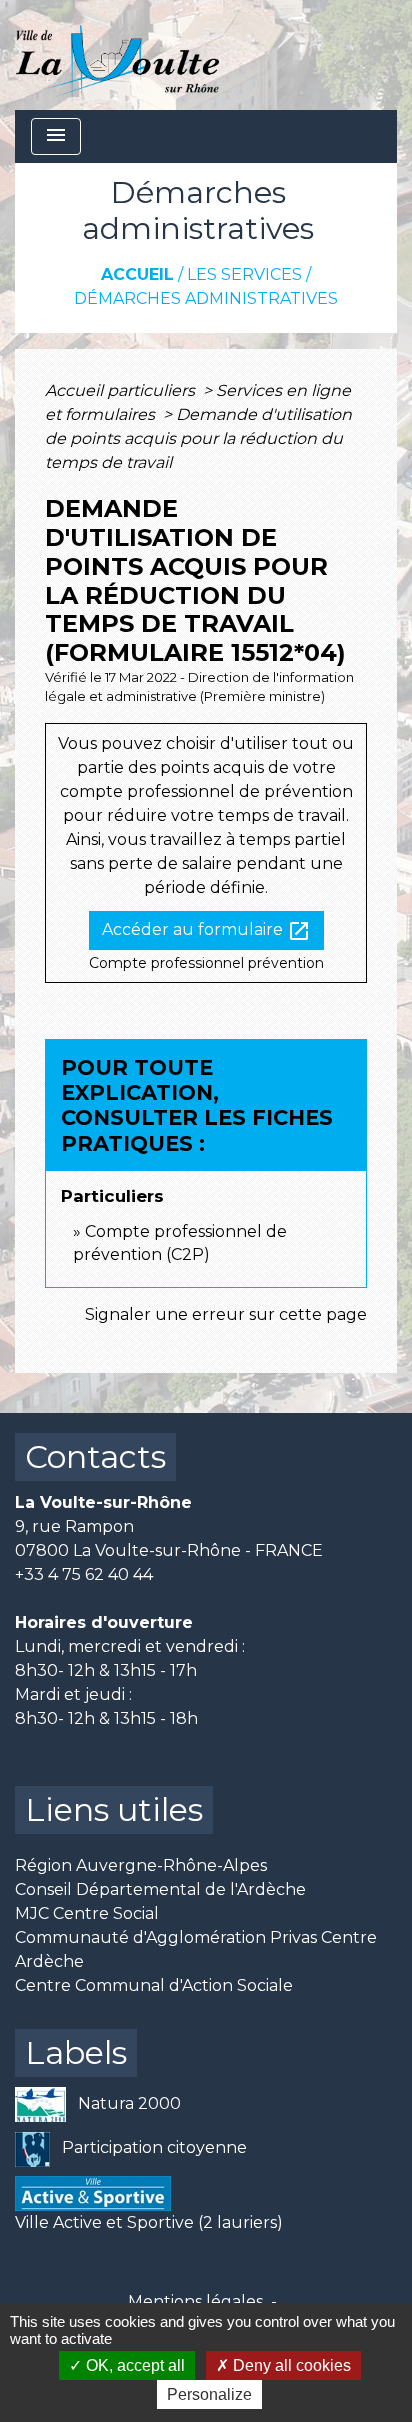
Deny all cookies (290, 2365)
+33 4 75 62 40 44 (84, 1574)
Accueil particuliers (122, 390)
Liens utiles (114, 1809)
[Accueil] (117, 55)
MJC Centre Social (87, 1913)
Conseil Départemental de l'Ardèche (160, 1889)
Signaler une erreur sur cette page (226, 1314)
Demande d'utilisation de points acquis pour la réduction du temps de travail (198, 438)
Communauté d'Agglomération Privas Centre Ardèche (196, 1949)
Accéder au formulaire (206, 931)
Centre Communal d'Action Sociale (154, 1985)
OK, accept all (133, 2365)
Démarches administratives (206, 298)
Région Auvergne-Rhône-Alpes (141, 1865)
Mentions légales (195, 2301)
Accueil (137, 274)
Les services (244, 274)
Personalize (209, 2394)
